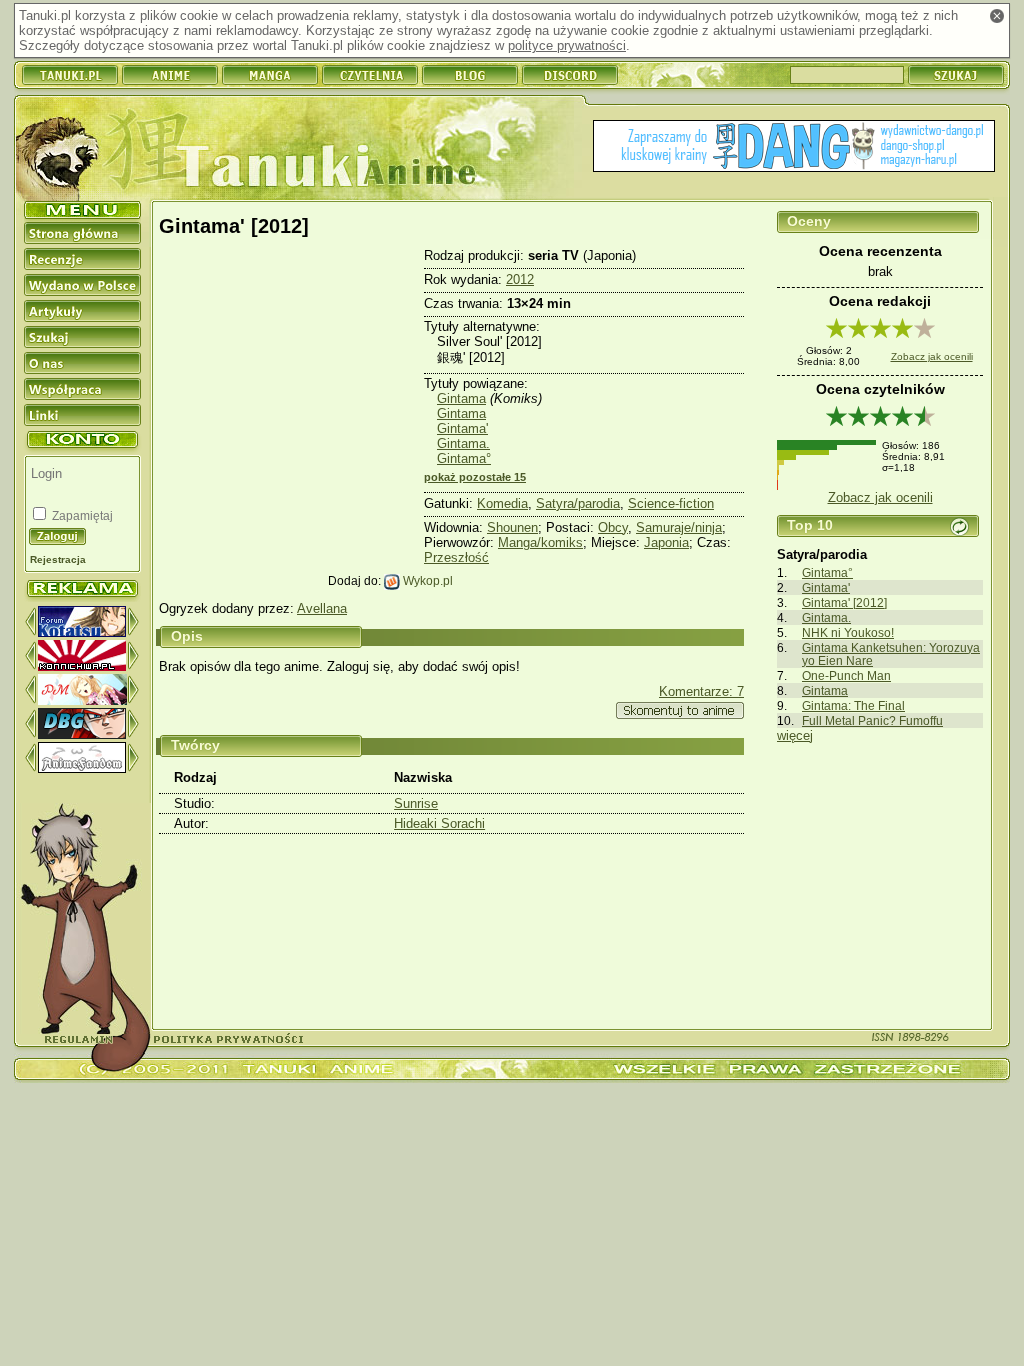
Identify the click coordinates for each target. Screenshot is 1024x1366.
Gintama (825, 690)
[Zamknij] (997, 16)
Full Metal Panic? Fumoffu (872, 720)
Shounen (512, 527)
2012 (520, 279)
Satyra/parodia (578, 503)
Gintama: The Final (853, 705)
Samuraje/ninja (679, 527)
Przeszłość (456, 557)
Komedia (502, 503)
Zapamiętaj (81, 516)
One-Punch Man (846, 675)
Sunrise (416, 803)
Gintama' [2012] (844, 602)
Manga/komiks (540, 542)
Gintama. (826, 617)
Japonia (666, 542)
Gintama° (827, 572)
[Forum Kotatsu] (82, 632)
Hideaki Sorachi (439, 823)
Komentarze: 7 (701, 691)
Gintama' (826, 587)
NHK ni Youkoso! (848, 632)
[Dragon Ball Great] (82, 734)
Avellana (322, 608)
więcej (795, 735)
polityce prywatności (567, 45)
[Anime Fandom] (82, 768)
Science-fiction (671, 503)
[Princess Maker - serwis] (82, 700)
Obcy (613, 527)
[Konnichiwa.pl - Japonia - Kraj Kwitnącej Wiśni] (82, 666)
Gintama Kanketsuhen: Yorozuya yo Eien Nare (891, 654)
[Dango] (794, 147)
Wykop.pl (426, 580)
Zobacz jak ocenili (932, 356)
